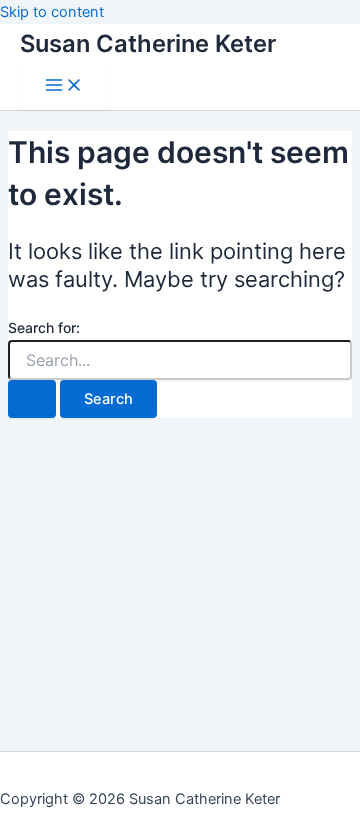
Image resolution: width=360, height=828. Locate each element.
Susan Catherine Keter (148, 43)
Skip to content (52, 12)
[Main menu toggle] (64, 86)
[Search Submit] (32, 399)
